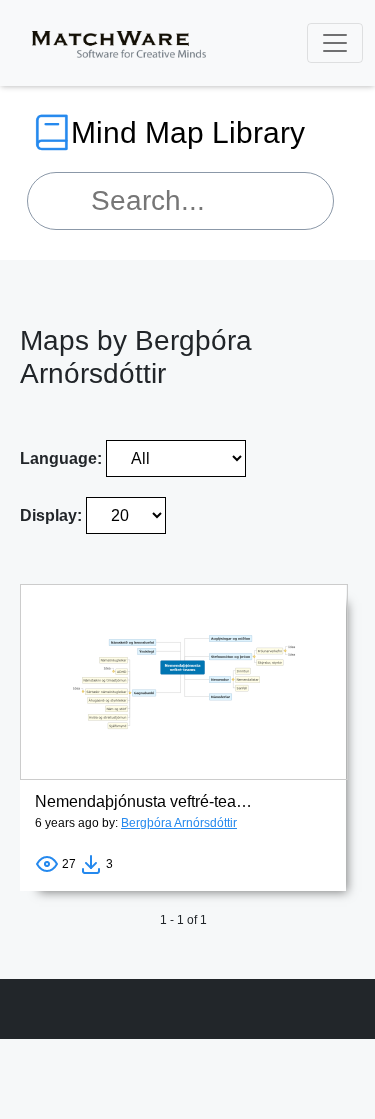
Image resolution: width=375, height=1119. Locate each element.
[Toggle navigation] (335, 43)
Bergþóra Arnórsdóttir (179, 823)
